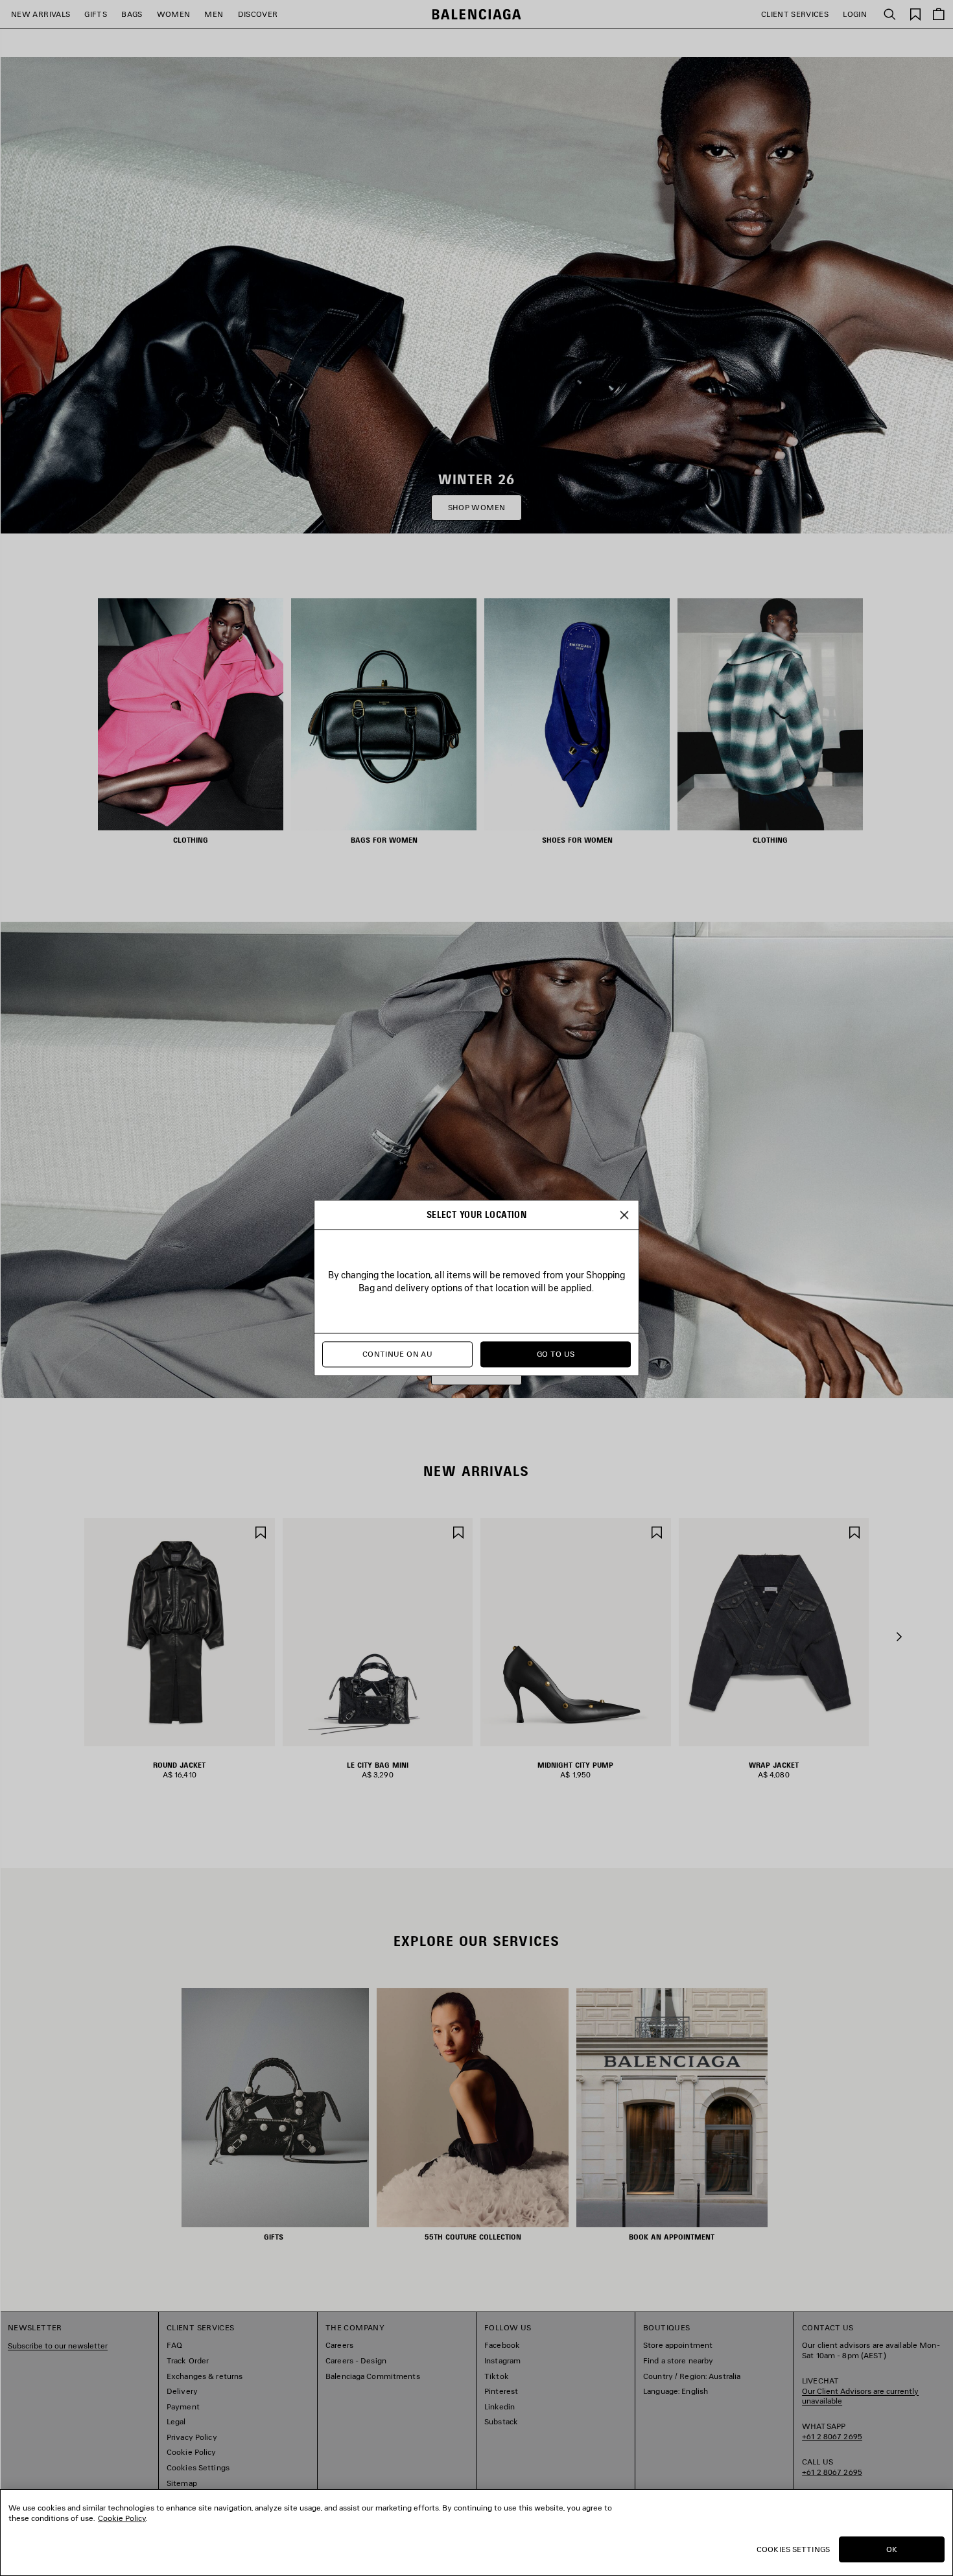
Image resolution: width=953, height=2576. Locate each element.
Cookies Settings (793, 2549)
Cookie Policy (122, 2518)
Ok (892, 2549)
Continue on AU (397, 1354)
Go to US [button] (556, 1354)
